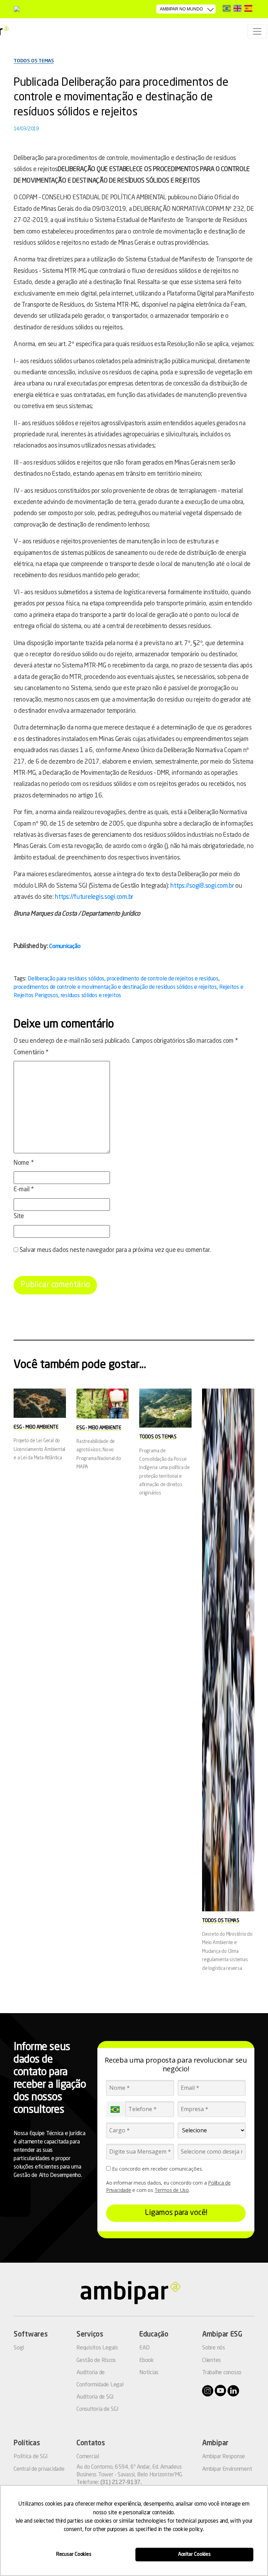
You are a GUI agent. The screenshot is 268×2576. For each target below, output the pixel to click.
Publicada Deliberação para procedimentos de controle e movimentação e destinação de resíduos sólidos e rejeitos (121, 98)
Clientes (211, 2361)
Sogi (19, 2348)
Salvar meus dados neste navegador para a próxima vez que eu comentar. (115, 1250)
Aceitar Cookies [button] (194, 2554)
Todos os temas (34, 61)
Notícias (149, 2373)
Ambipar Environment (227, 2469)
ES (248, 8)
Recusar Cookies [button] (74, 2554)
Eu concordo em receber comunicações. (157, 2169)
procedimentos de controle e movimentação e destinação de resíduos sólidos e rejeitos (115, 987)
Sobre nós (214, 2348)
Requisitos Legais (97, 2348)
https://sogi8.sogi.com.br (202, 886)
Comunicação (65, 946)
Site (19, 1216)
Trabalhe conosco (222, 2373)
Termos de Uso (172, 2190)
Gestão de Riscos (96, 2361)
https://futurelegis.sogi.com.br (94, 897)
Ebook (147, 2361)
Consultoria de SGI (98, 2409)
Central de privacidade (39, 2469)
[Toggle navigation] (257, 31)
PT (227, 8)
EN (237, 8)
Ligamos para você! (176, 2213)
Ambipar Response (224, 2457)
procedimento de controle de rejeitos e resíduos (163, 979)
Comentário (31, 1053)
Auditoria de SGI (95, 2397)
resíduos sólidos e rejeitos (91, 996)
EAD (144, 2348)
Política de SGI (31, 2457)
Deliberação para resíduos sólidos (66, 979)
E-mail (24, 1190)
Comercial (88, 2457)
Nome (24, 1163)
